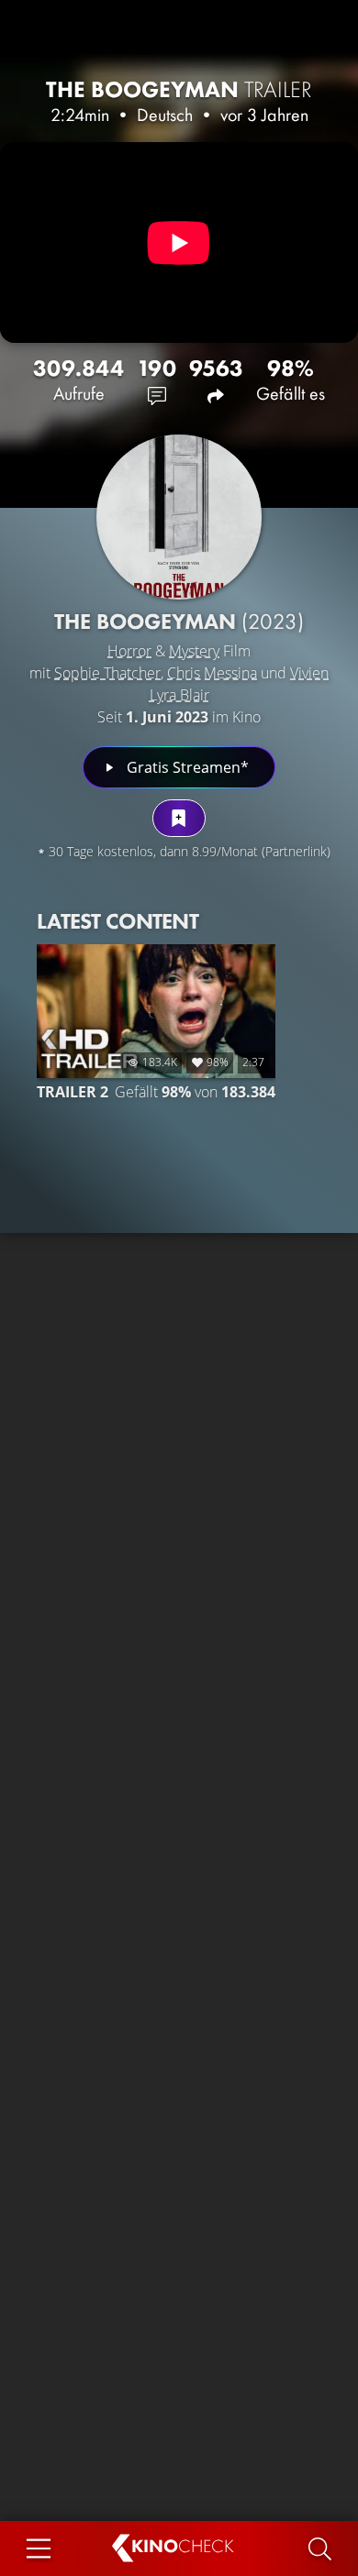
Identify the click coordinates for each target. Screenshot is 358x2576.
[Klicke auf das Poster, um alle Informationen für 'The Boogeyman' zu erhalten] (179, 517)
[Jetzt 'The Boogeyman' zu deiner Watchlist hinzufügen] (179, 818)
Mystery (194, 651)
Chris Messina (212, 673)
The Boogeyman (179, 89)
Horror (129, 651)
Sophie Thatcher (107, 673)
